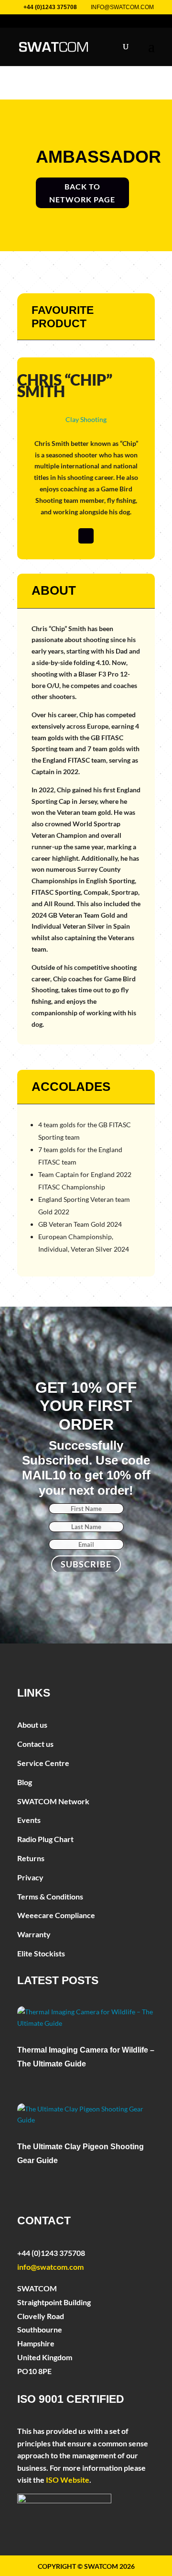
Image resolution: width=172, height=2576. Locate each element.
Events (29, 1820)
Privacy (30, 1877)
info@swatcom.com (50, 2267)
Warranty (34, 1934)
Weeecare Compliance (56, 1915)
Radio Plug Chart (45, 1839)
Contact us (35, 1744)
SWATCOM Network (53, 1801)
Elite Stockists (41, 1953)
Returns (31, 1858)
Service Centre (43, 1763)
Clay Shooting (86, 419)
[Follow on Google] (86, 536)
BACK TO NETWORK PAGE (82, 193)
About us (32, 1725)
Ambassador (98, 157)
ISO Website (68, 2480)
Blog (25, 1782)
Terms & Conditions (50, 1896)
